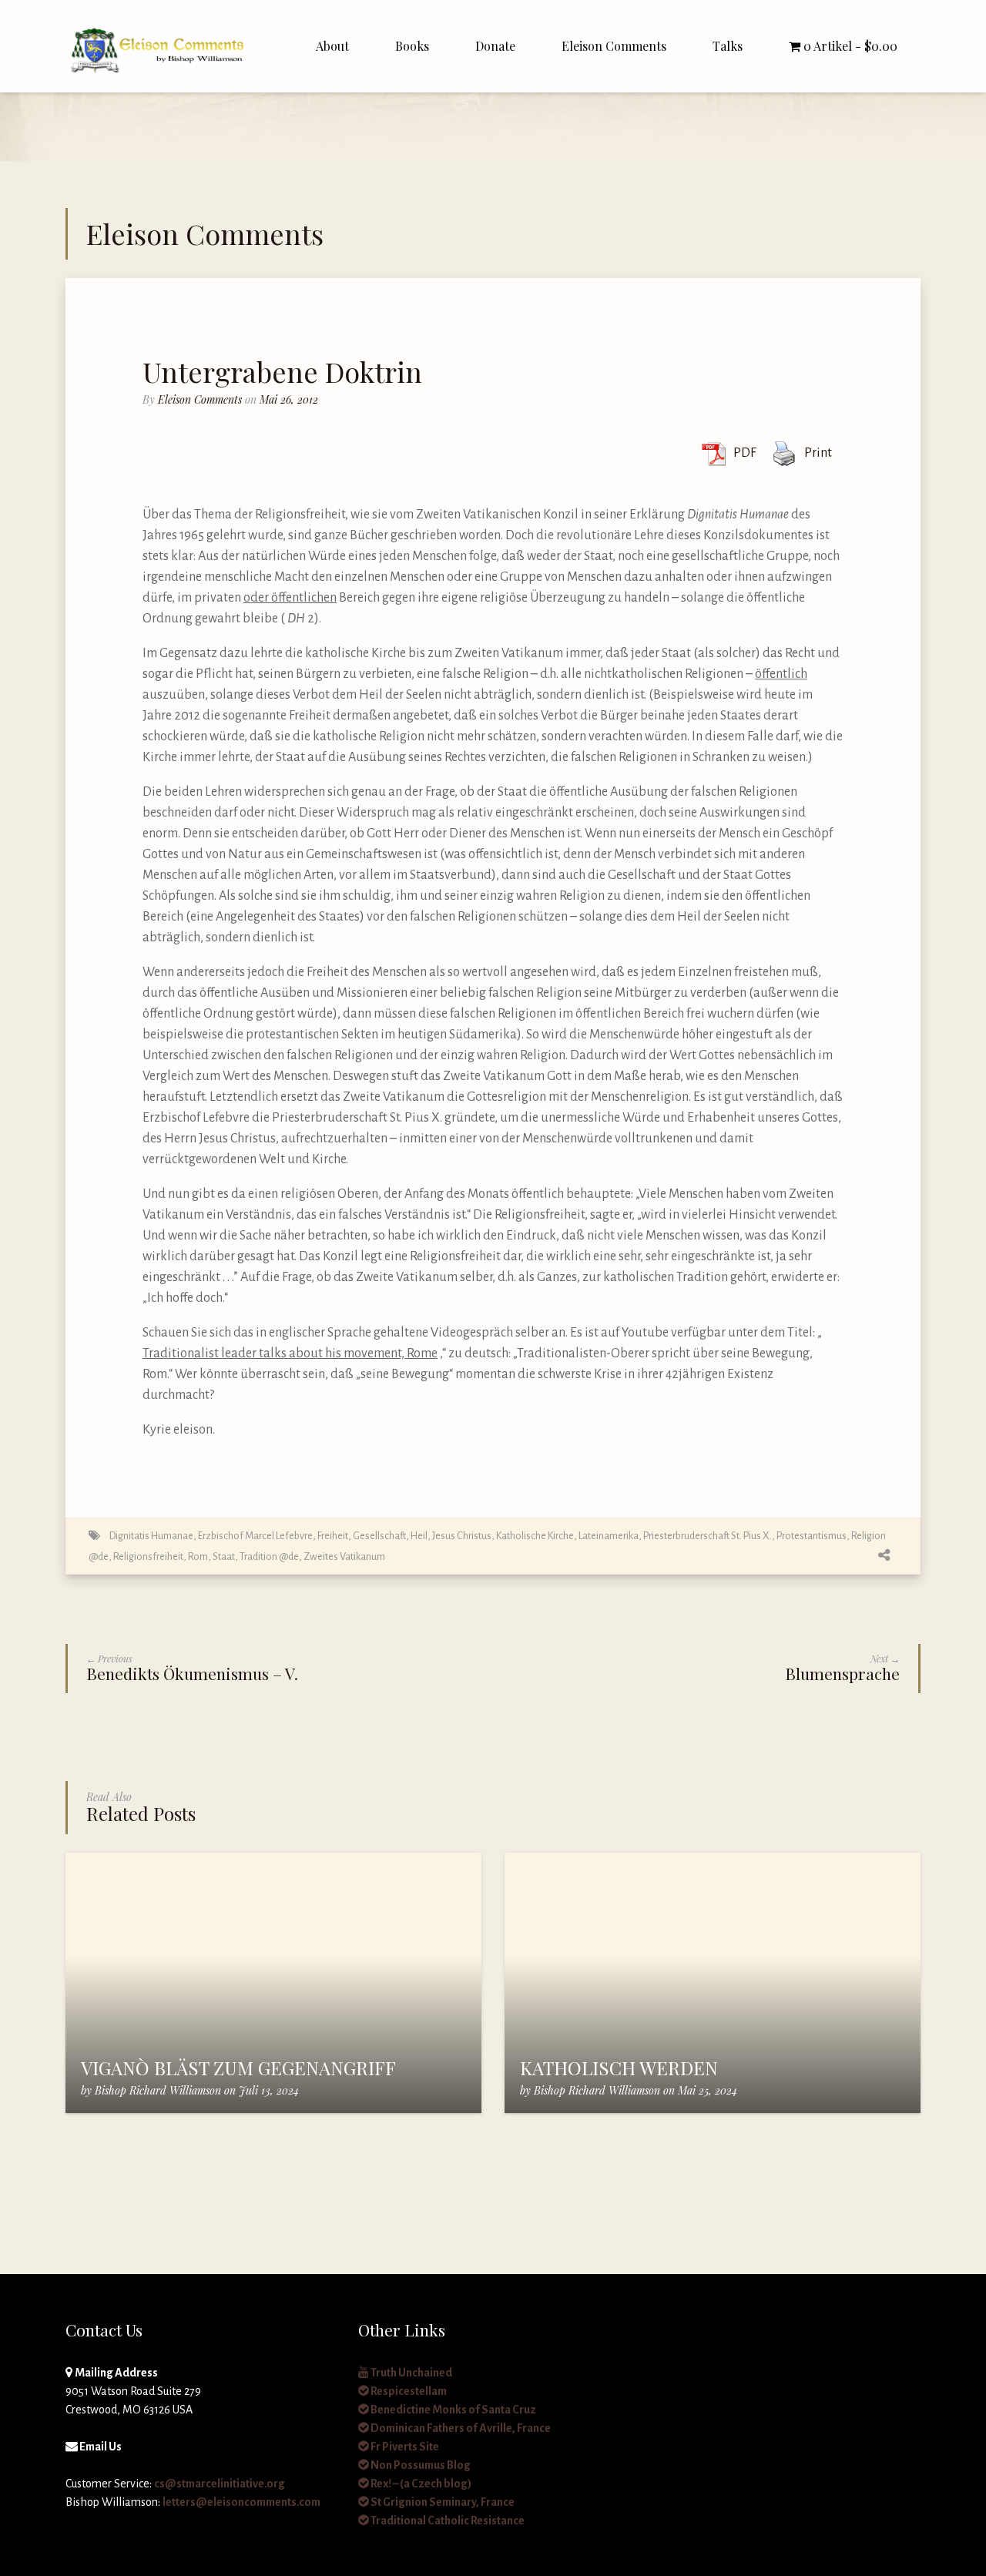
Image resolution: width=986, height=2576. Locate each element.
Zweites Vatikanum (344, 1556)
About (332, 46)
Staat (224, 1556)
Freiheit (333, 1536)
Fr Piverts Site (404, 2447)
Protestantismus (812, 1536)
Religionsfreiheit (148, 1556)
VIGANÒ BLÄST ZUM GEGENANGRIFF (238, 2068)
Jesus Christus (462, 1536)
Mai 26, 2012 (289, 399)
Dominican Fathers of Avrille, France (460, 2428)
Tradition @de (269, 1556)
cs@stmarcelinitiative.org (220, 2484)
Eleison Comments (614, 46)
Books (412, 46)
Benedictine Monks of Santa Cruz (453, 2410)
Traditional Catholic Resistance (447, 2521)
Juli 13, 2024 (269, 2090)
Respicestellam (408, 2391)
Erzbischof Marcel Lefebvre (255, 1536)
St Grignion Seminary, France (442, 2502)
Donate (495, 46)
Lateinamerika (609, 1536)
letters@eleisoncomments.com (241, 2502)
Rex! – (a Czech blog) (420, 2484)
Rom (198, 1556)
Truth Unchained (411, 2373)
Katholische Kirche (535, 1536)
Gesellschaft (379, 1536)
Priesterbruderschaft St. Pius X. (708, 1536)
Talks (728, 46)
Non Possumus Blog (420, 2465)
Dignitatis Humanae (151, 1536)
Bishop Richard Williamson (158, 2090)
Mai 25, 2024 (708, 2090)
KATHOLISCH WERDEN (619, 2068)
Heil (419, 1536)
